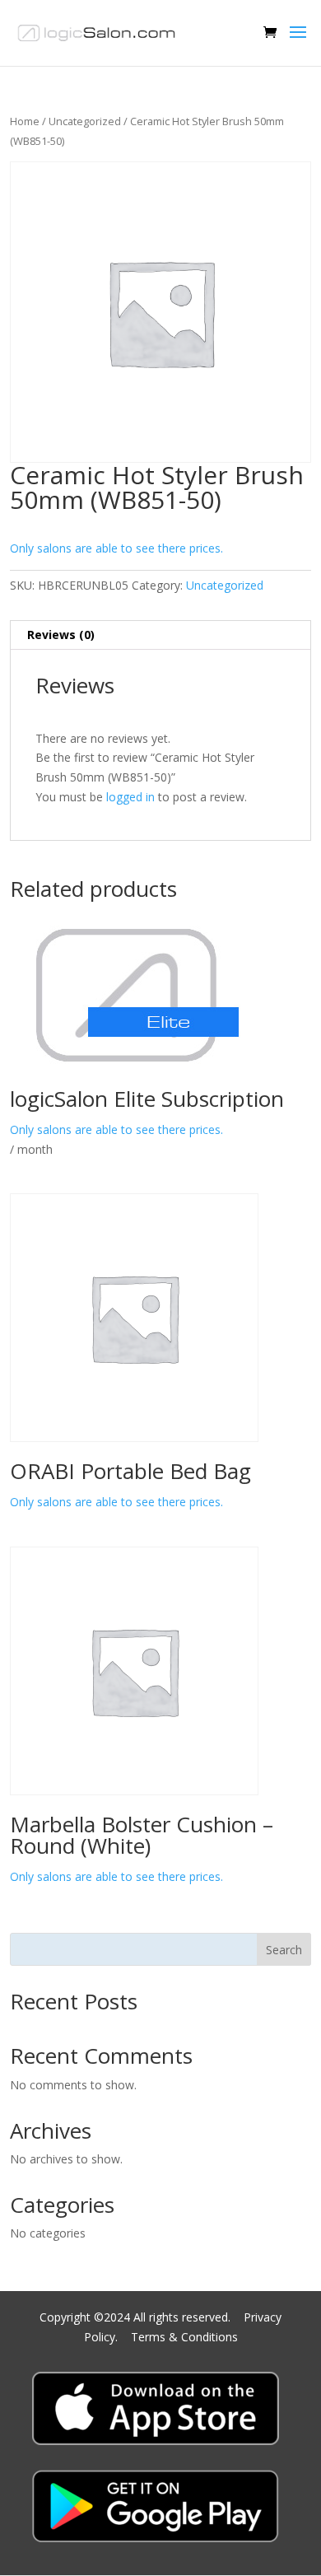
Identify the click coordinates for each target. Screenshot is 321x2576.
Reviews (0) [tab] (61, 635)
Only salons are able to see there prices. (116, 548)
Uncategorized (85, 121)
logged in (130, 797)
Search (284, 1950)
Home (25, 121)
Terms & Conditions (184, 2337)
